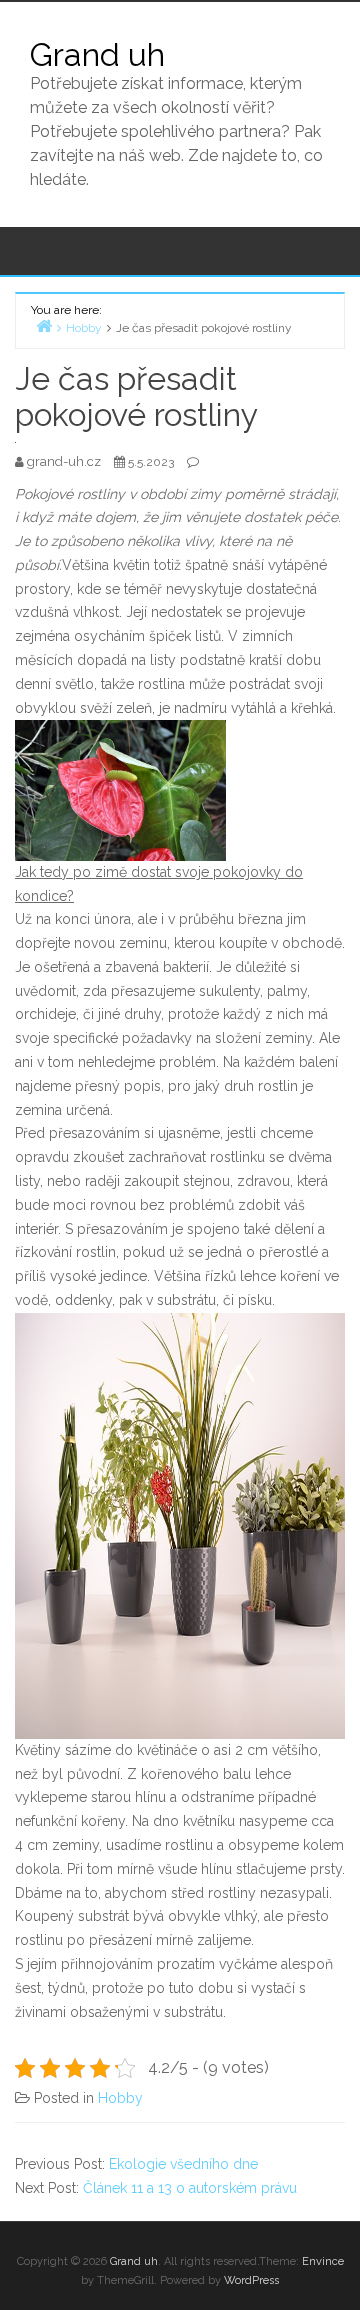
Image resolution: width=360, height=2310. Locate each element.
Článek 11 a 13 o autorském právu (190, 2188)
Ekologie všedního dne (183, 2164)
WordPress (251, 2280)
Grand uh (97, 54)
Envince (323, 2261)
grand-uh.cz (65, 461)
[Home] (44, 325)
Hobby (120, 2098)
